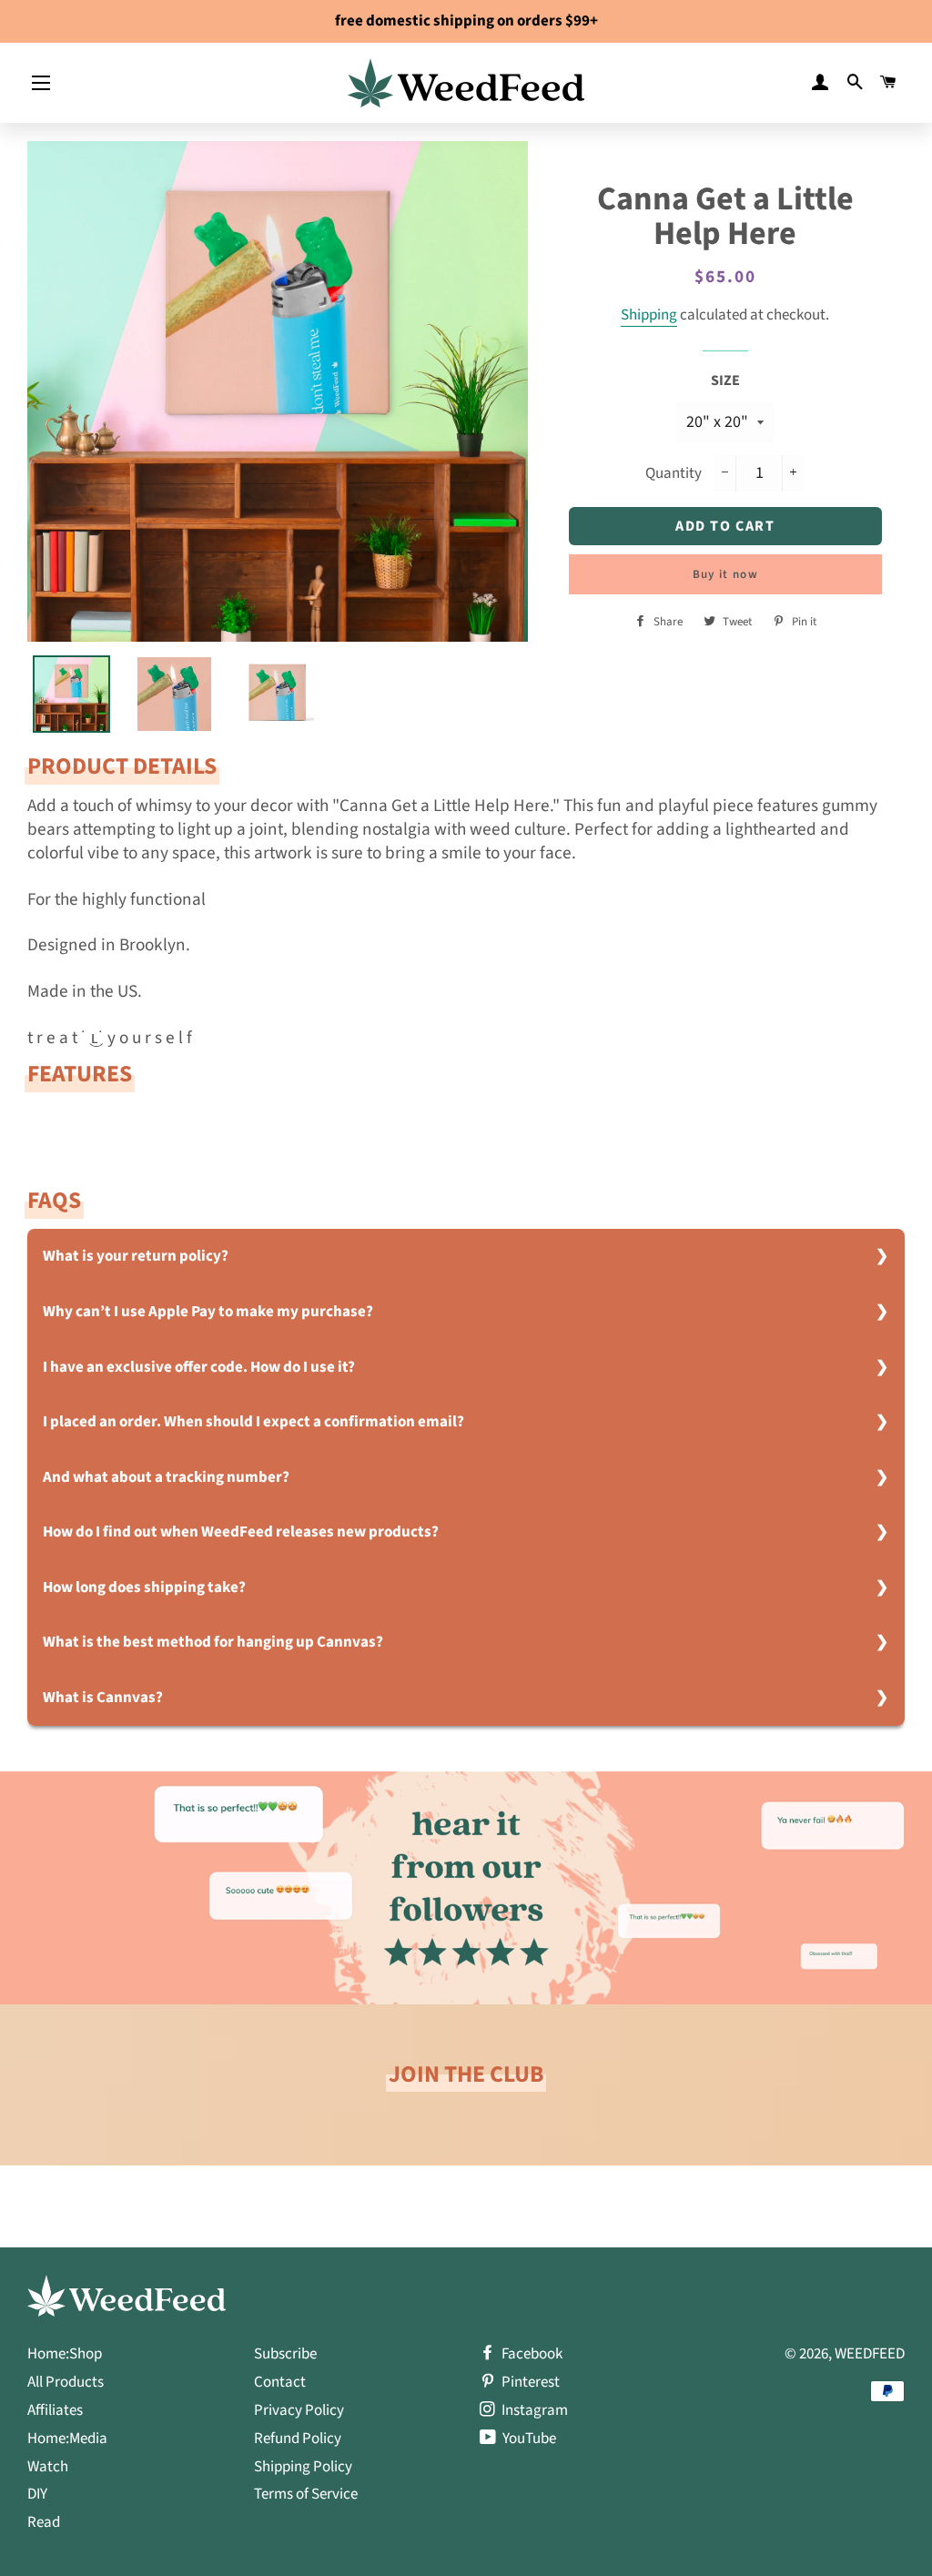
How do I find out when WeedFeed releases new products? (241, 1532)
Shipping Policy (303, 2467)
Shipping (649, 315)
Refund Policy (298, 2439)
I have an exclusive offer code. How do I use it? (199, 1367)
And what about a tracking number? (166, 1477)
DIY (37, 2494)
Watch (48, 2467)
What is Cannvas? (103, 1698)
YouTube (528, 2439)
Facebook (531, 2354)
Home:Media (67, 2439)
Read (44, 2522)
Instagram (533, 2410)
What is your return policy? (136, 1256)
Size (725, 380)
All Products (66, 2382)
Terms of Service (306, 2494)
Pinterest (529, 2382)
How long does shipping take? (144, 1587)
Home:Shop (65, 2354)
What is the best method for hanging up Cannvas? (213, 1642)
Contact (280, 2382)
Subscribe (285, 2354)
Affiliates (55, 2410)
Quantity (674, 473)
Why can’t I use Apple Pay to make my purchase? (208, 1312)
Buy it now (725, 574)
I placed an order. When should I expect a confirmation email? (253, 1422)
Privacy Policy (299, 2410)
